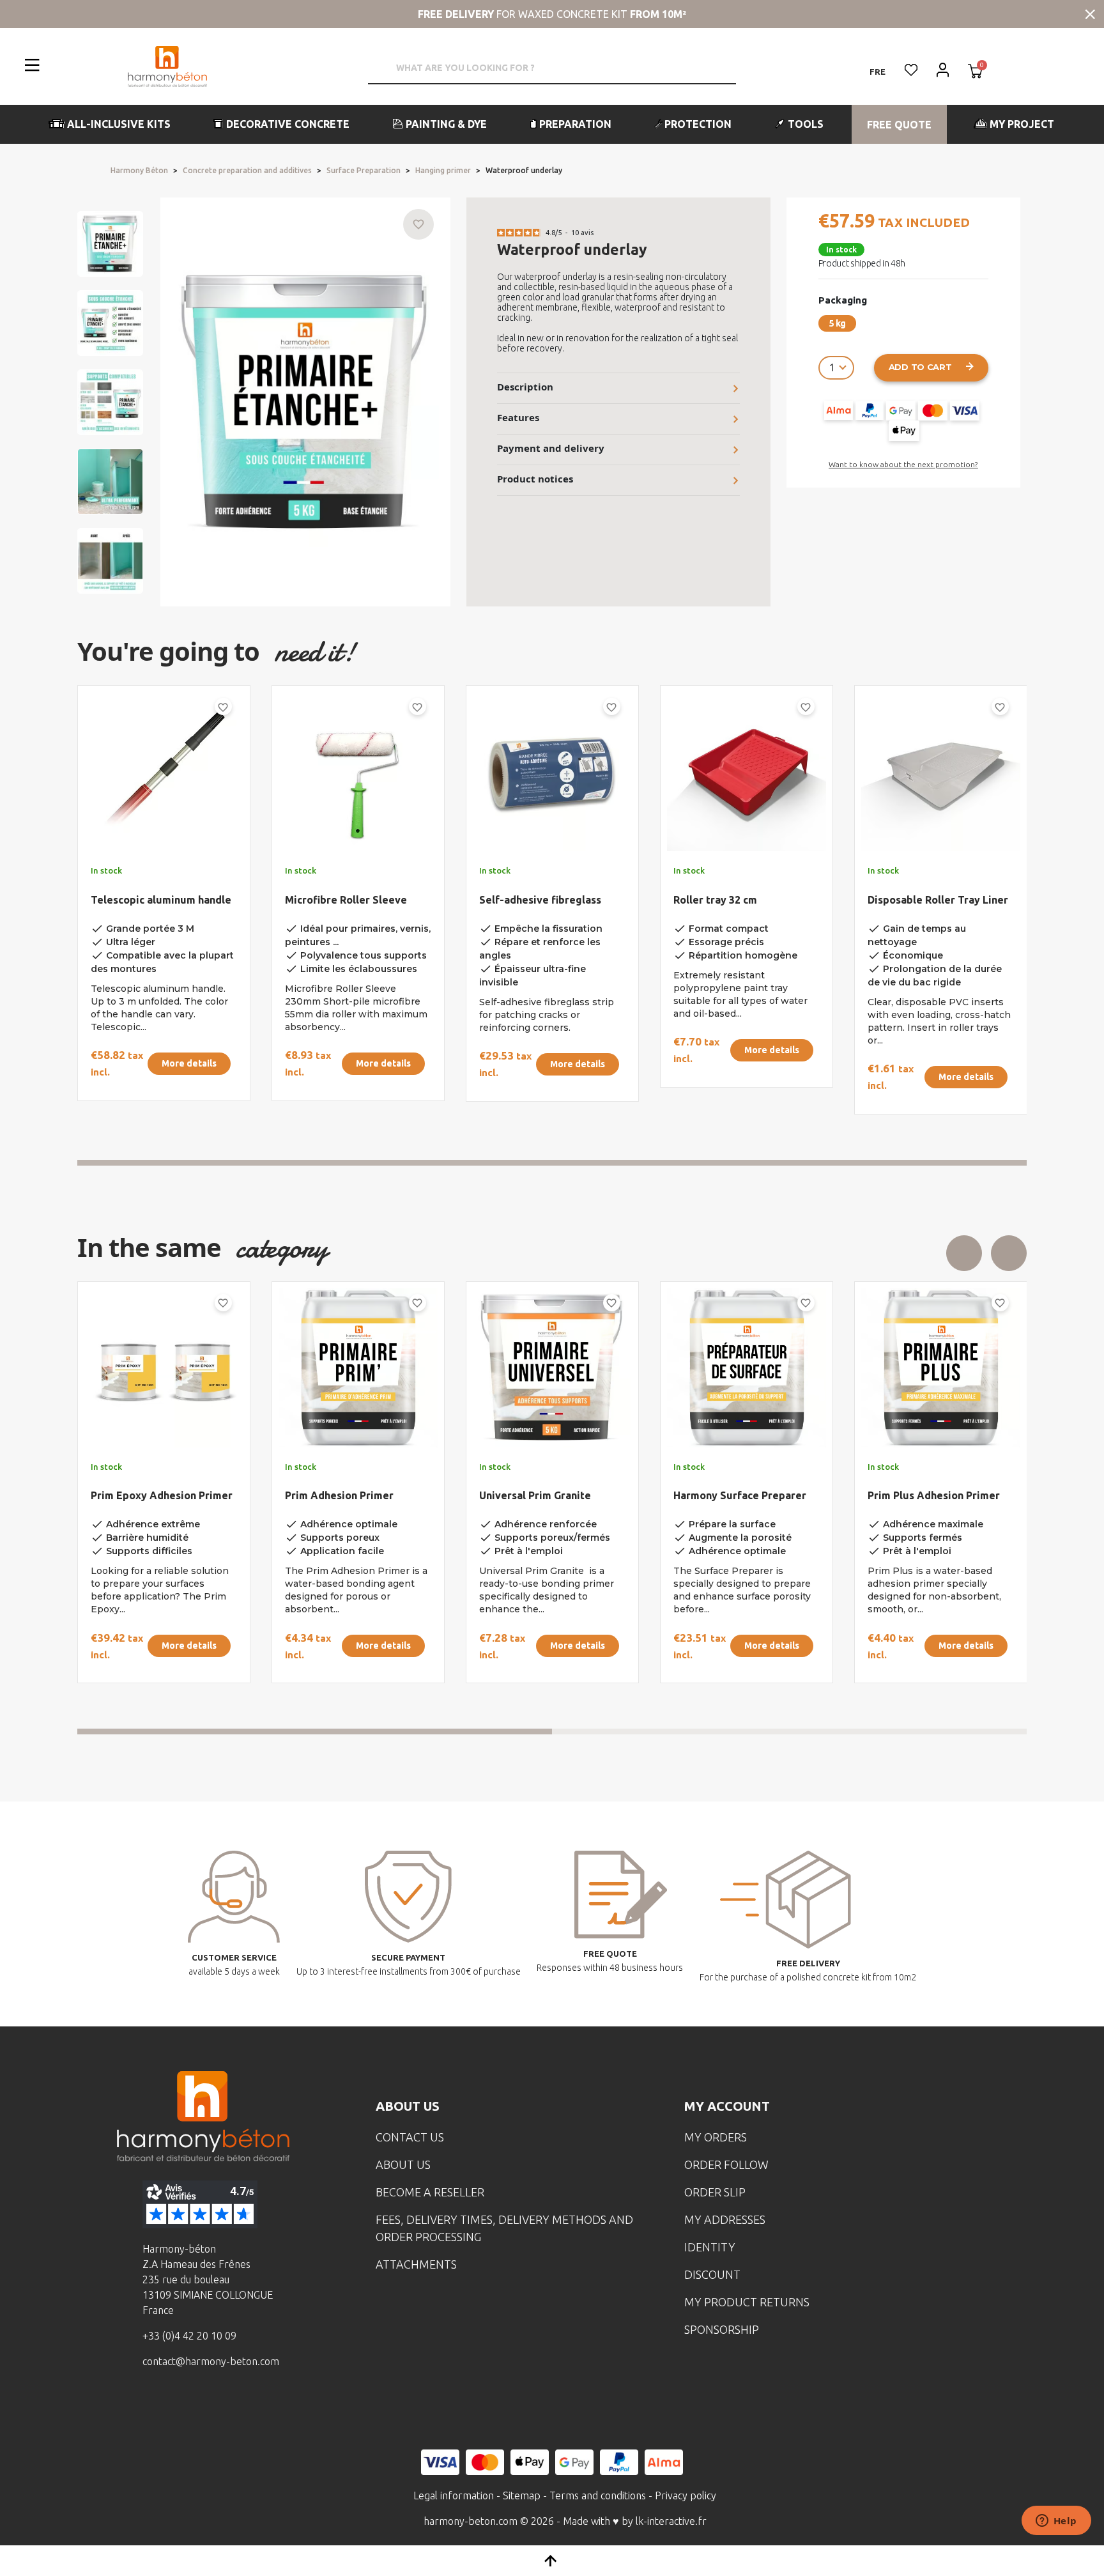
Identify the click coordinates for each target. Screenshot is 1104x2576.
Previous (964, 1253)
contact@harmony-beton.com (211, 2361)
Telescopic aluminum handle (161, 900)
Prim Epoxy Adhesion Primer (744, 1495)
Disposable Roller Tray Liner (938, 900)
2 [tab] (789, 1731)
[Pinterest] (264, 2408)
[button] (110, 124)
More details (189, 1063)
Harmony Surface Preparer (157, 1495)
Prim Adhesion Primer (922, 1495)
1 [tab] (552, 1163)
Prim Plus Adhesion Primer (351, 1495)
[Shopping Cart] (975, 72)
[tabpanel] (153, 905)
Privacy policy (686, 2495)
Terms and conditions (598, 2495)
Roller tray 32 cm (715, 900)
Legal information (454, 2495)
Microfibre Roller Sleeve (346, 900)
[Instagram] (185, 2408)
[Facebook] (146, 2408)
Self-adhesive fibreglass (540, 900)
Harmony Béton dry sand (540, 1495)
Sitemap (522, 2495)
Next (1009, 1253)
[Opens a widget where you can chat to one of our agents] (1056, 2522)
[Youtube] (225, 2408)
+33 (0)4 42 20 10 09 (189, 2336)
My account (727, 2106)
